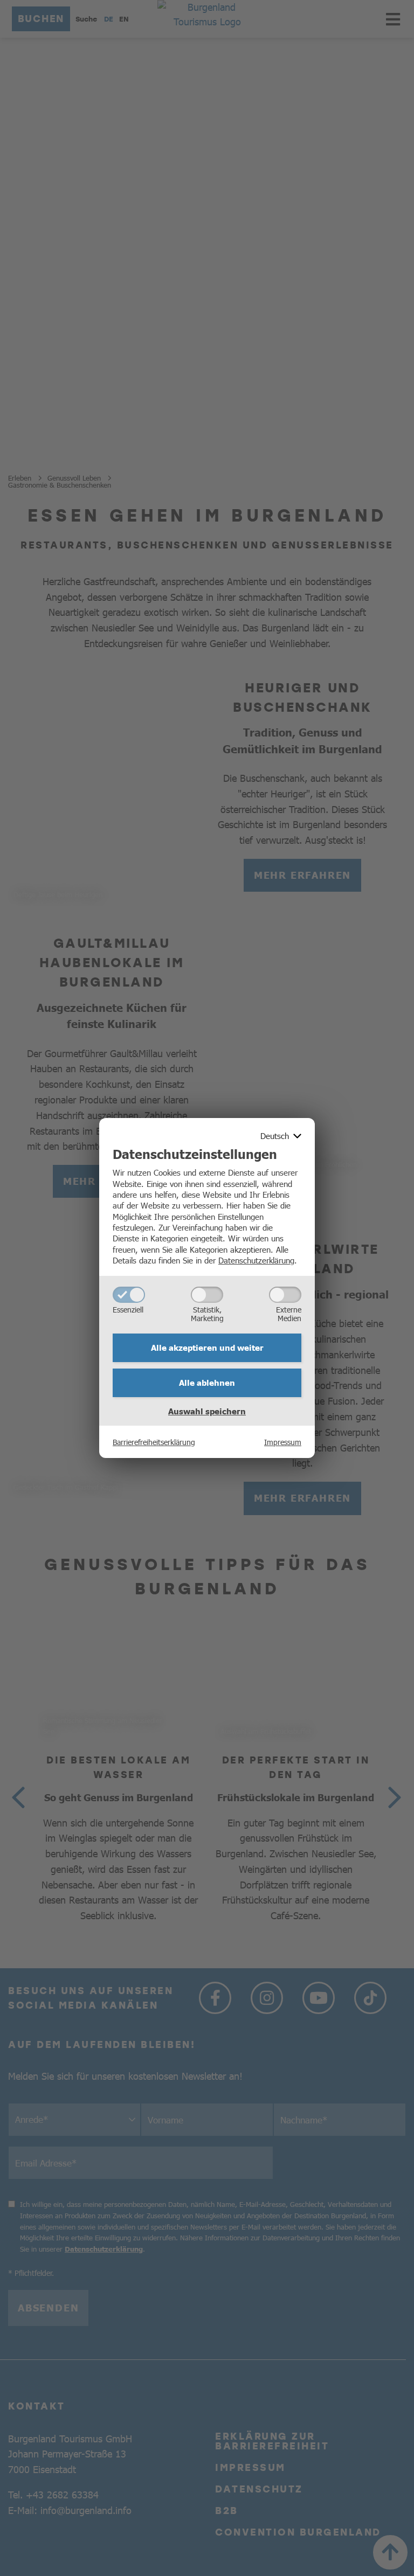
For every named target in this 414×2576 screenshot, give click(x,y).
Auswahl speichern (207, 1411)
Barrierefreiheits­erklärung (154, 1442)
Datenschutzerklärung (256, 1260)
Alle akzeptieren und (207, 1348)
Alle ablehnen (207, 1383)
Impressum (283, 1442)
